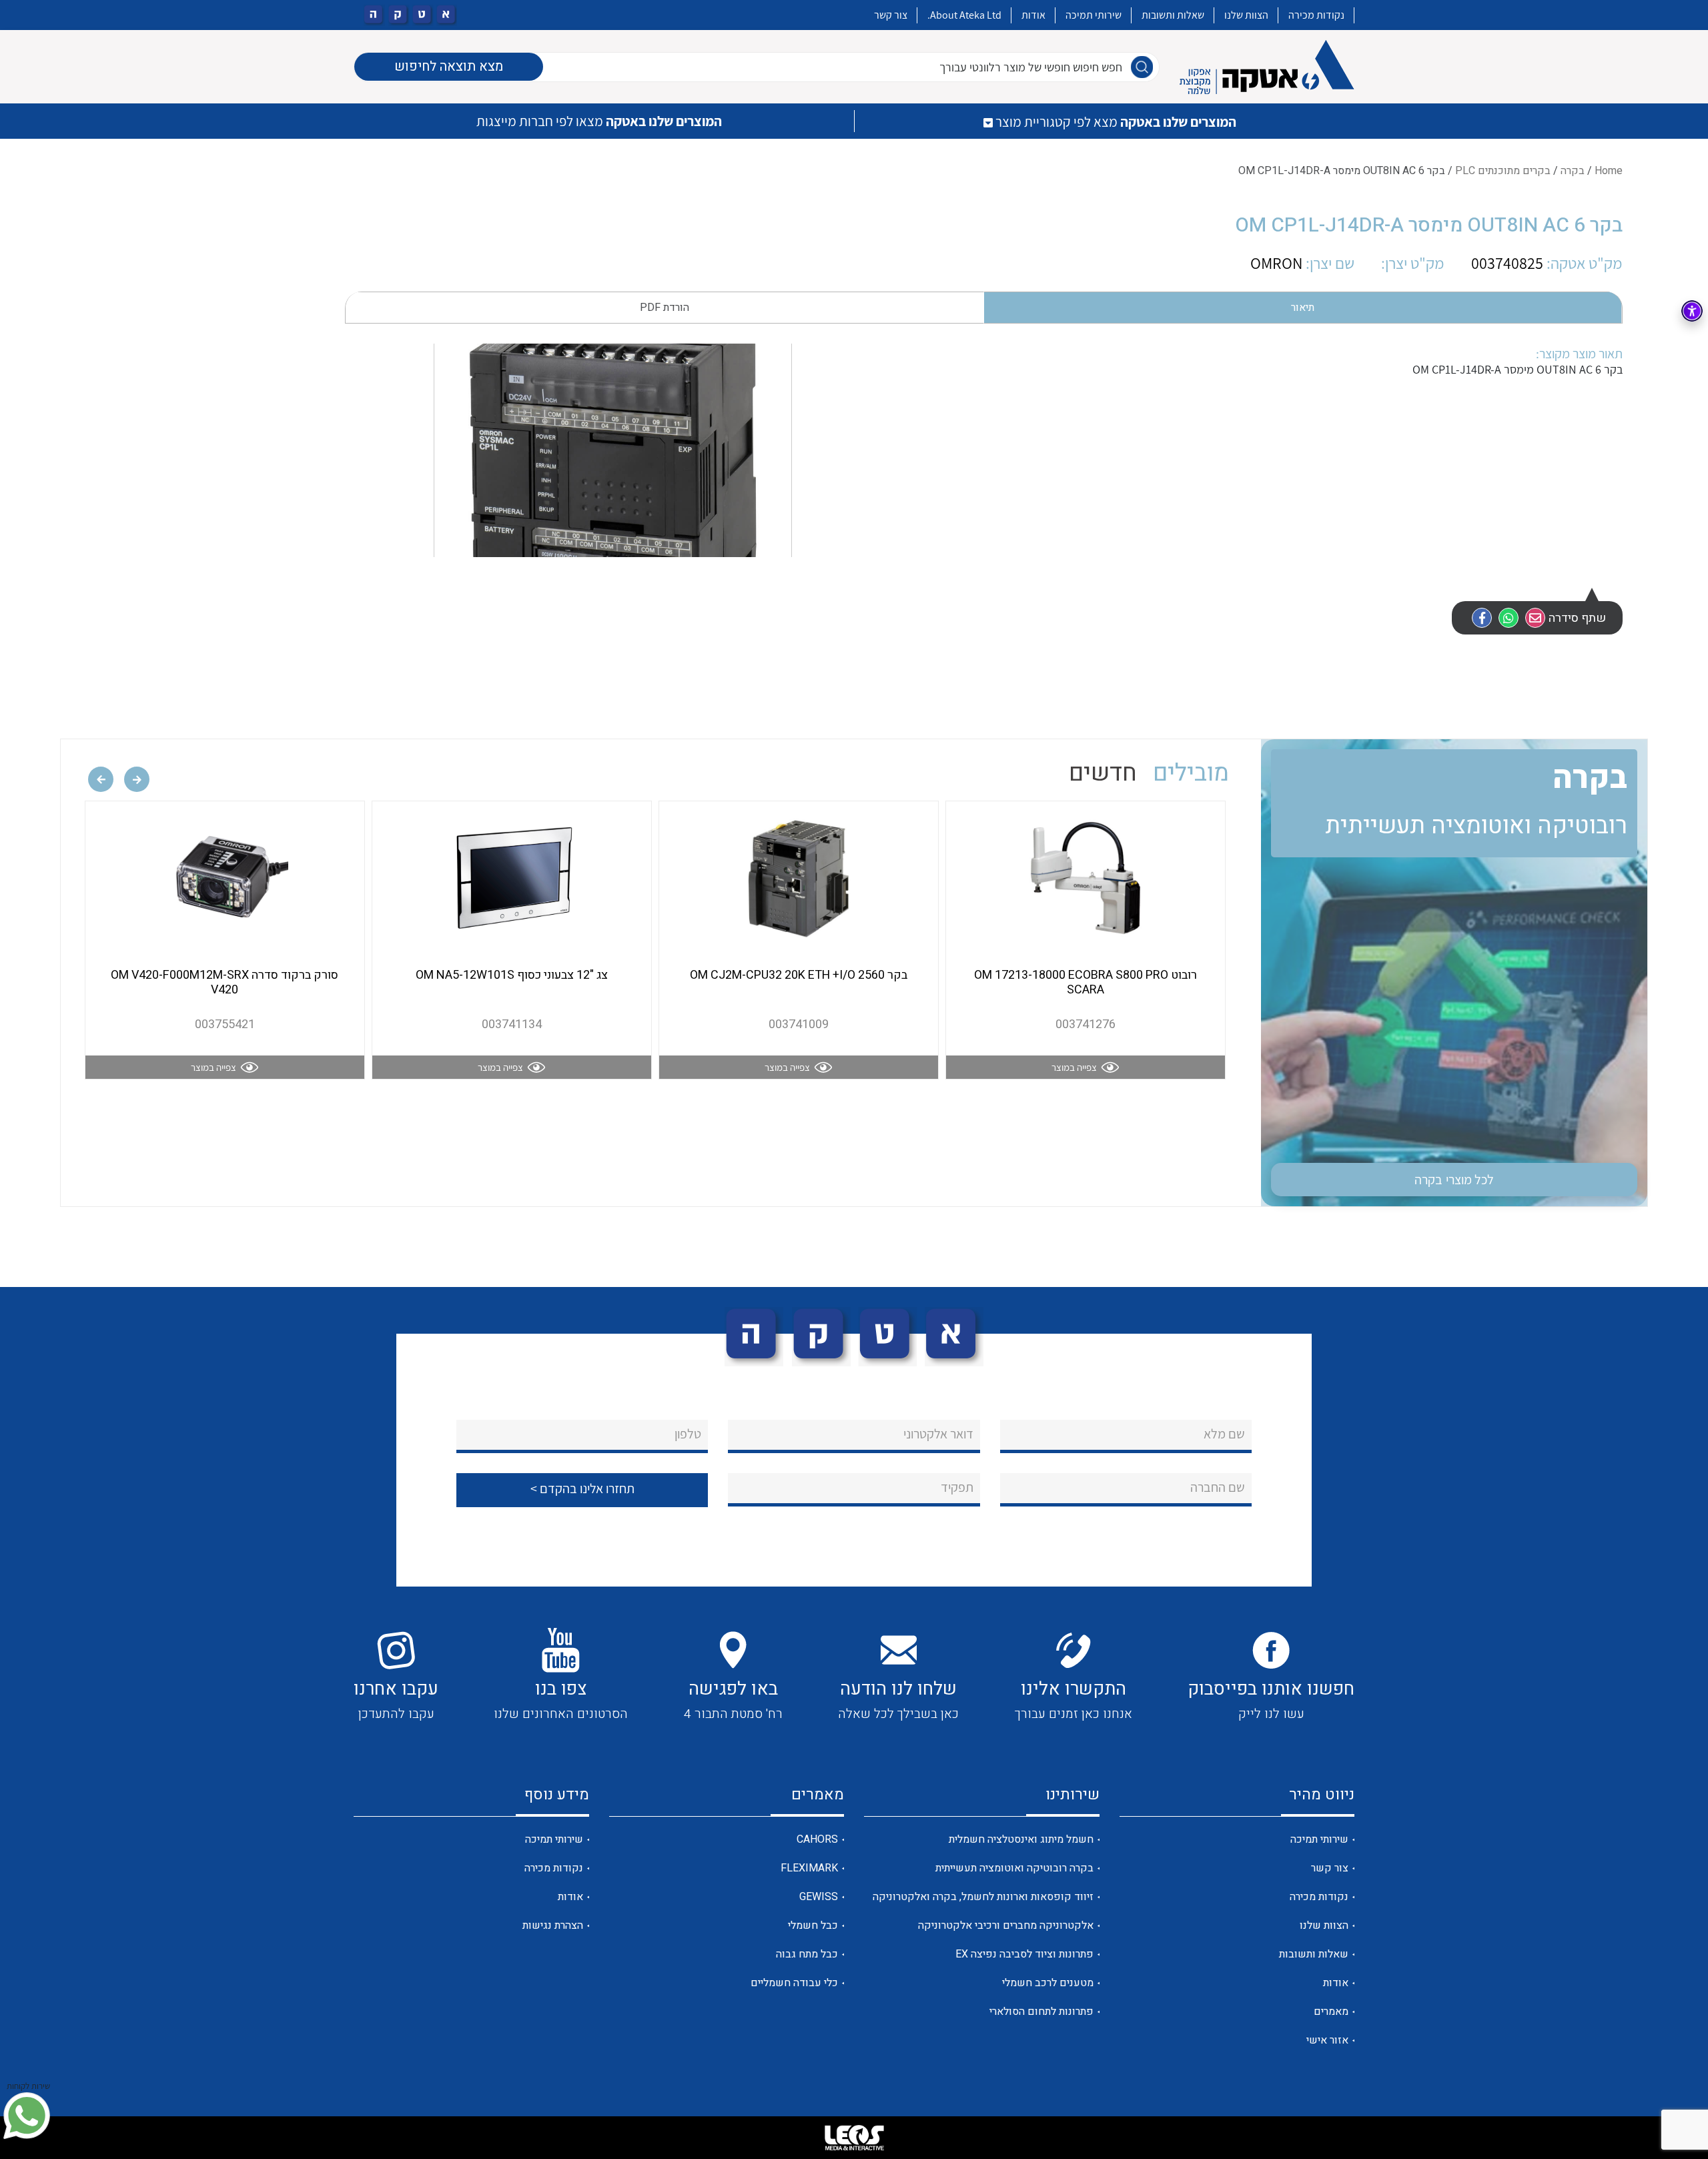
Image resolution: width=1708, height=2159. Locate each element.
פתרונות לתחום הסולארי (1041, 2012)
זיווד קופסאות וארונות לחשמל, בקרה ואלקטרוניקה (983, 1897)
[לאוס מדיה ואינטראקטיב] (854, 2138)
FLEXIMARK (809, 1868)
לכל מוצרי (1454, 1180)
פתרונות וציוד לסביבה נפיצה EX (1024, 1954)
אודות (1033, 15)
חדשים (1103, 773)
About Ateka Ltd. (964, 15)
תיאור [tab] (1303, 308)
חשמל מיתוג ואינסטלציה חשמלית (1021, 1839)
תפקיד (957, 1487)
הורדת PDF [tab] (665, 308)
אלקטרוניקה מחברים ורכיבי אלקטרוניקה (1006, 1925)
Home (1609, 171)
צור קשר (891, 15)
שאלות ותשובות (1173, 15)
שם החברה (1218, 1487)
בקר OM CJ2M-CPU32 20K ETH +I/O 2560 (799, 975)
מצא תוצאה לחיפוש (449, 66)
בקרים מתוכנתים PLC (1503, 171)
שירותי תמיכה (1094, 15)
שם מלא (1224, 1434)
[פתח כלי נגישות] (1692, 311)
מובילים (1191, 773)
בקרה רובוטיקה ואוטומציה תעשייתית (1014, 1868)
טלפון (688, 1434)
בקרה (1573, 171)
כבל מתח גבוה (807, 1954)
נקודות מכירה (1316, 15)
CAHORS (817, 1839)
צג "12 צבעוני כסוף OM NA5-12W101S (512, 975)
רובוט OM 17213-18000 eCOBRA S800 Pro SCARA (1086, 982)
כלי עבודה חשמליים (794, 1983)
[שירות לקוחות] (27, 2116)
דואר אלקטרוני (938, 1434)
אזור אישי (1327, 2040)
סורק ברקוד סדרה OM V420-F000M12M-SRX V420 (225, 982)
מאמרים (1331, 2012)
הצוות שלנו (1246, 15)
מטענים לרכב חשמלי (1048, 1983)
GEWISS (819, 1897)
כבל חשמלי (813, 1925)
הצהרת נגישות (553, 1925)
